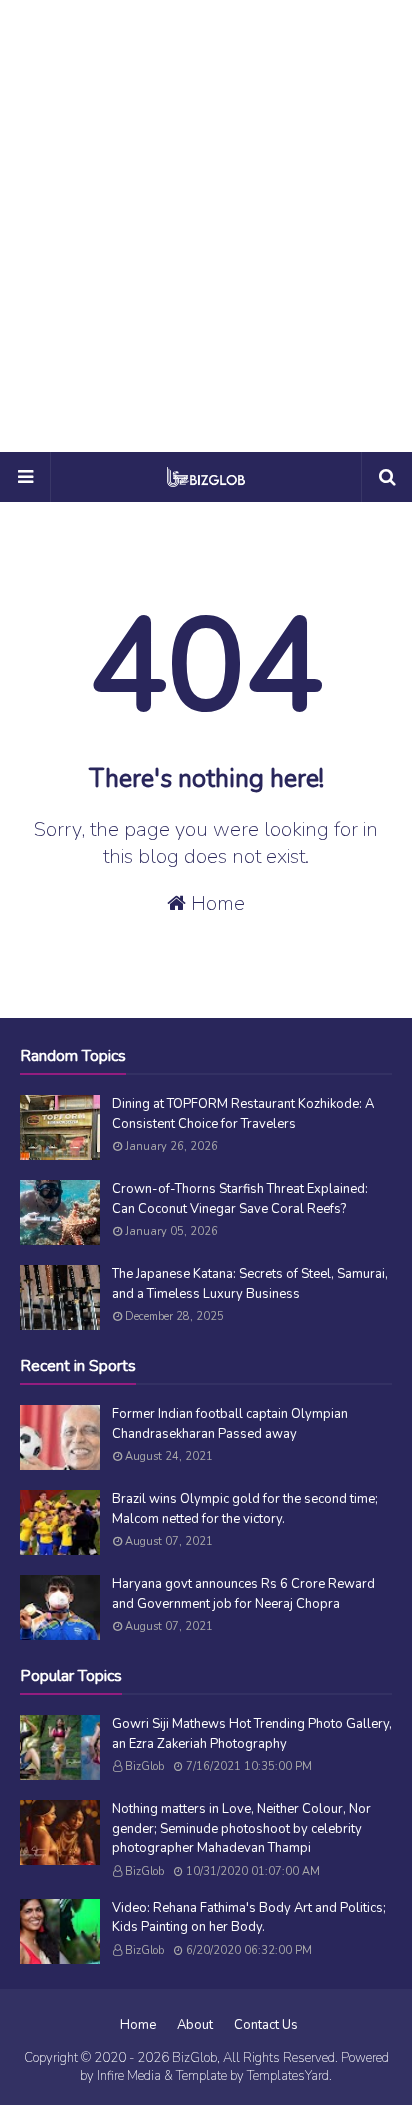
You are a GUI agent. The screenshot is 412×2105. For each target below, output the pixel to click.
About (195, 2025)
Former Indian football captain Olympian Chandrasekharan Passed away (230, 1424)
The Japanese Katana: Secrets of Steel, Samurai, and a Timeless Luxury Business (250, 1284)
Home (215, 903)
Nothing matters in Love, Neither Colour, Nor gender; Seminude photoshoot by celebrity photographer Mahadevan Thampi (241, 1828)
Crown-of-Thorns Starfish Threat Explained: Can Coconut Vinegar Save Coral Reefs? (240, 1199)
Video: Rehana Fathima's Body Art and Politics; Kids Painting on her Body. (249, 1918)
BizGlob (144, 1766)
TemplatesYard (288, 2076)
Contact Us (266, 2025)
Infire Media (129, 2076)
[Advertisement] (206, 226)
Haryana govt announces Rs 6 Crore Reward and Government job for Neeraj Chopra (243, 1594)
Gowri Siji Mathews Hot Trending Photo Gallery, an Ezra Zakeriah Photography (252, 1734)
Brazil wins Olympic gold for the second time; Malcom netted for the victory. (245, 1509)
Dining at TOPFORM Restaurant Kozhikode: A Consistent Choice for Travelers (243, 1114)
